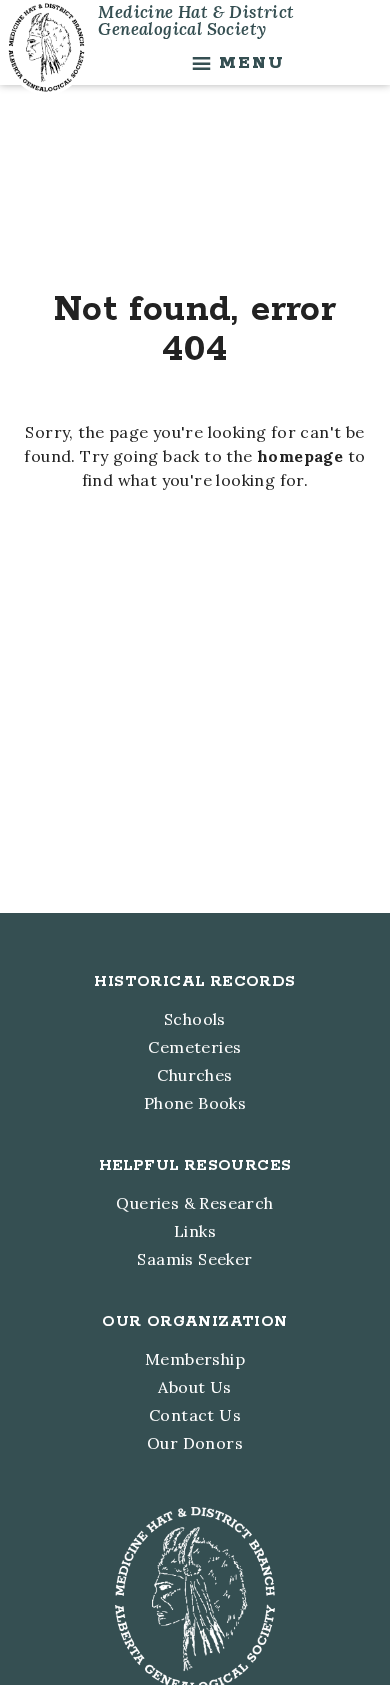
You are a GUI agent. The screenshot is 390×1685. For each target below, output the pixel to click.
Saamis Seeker (194, 1259)
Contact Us (195, 1415)
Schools (195, 1019)
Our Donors (195, 1443)
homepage (300, 456)
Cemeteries (194, 1047)
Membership (195, 1359)
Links (195, 1231)
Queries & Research (194, 1203)
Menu (252, 63)
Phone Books (195, 1103)
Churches (194, 1075)
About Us (194, 1387)
